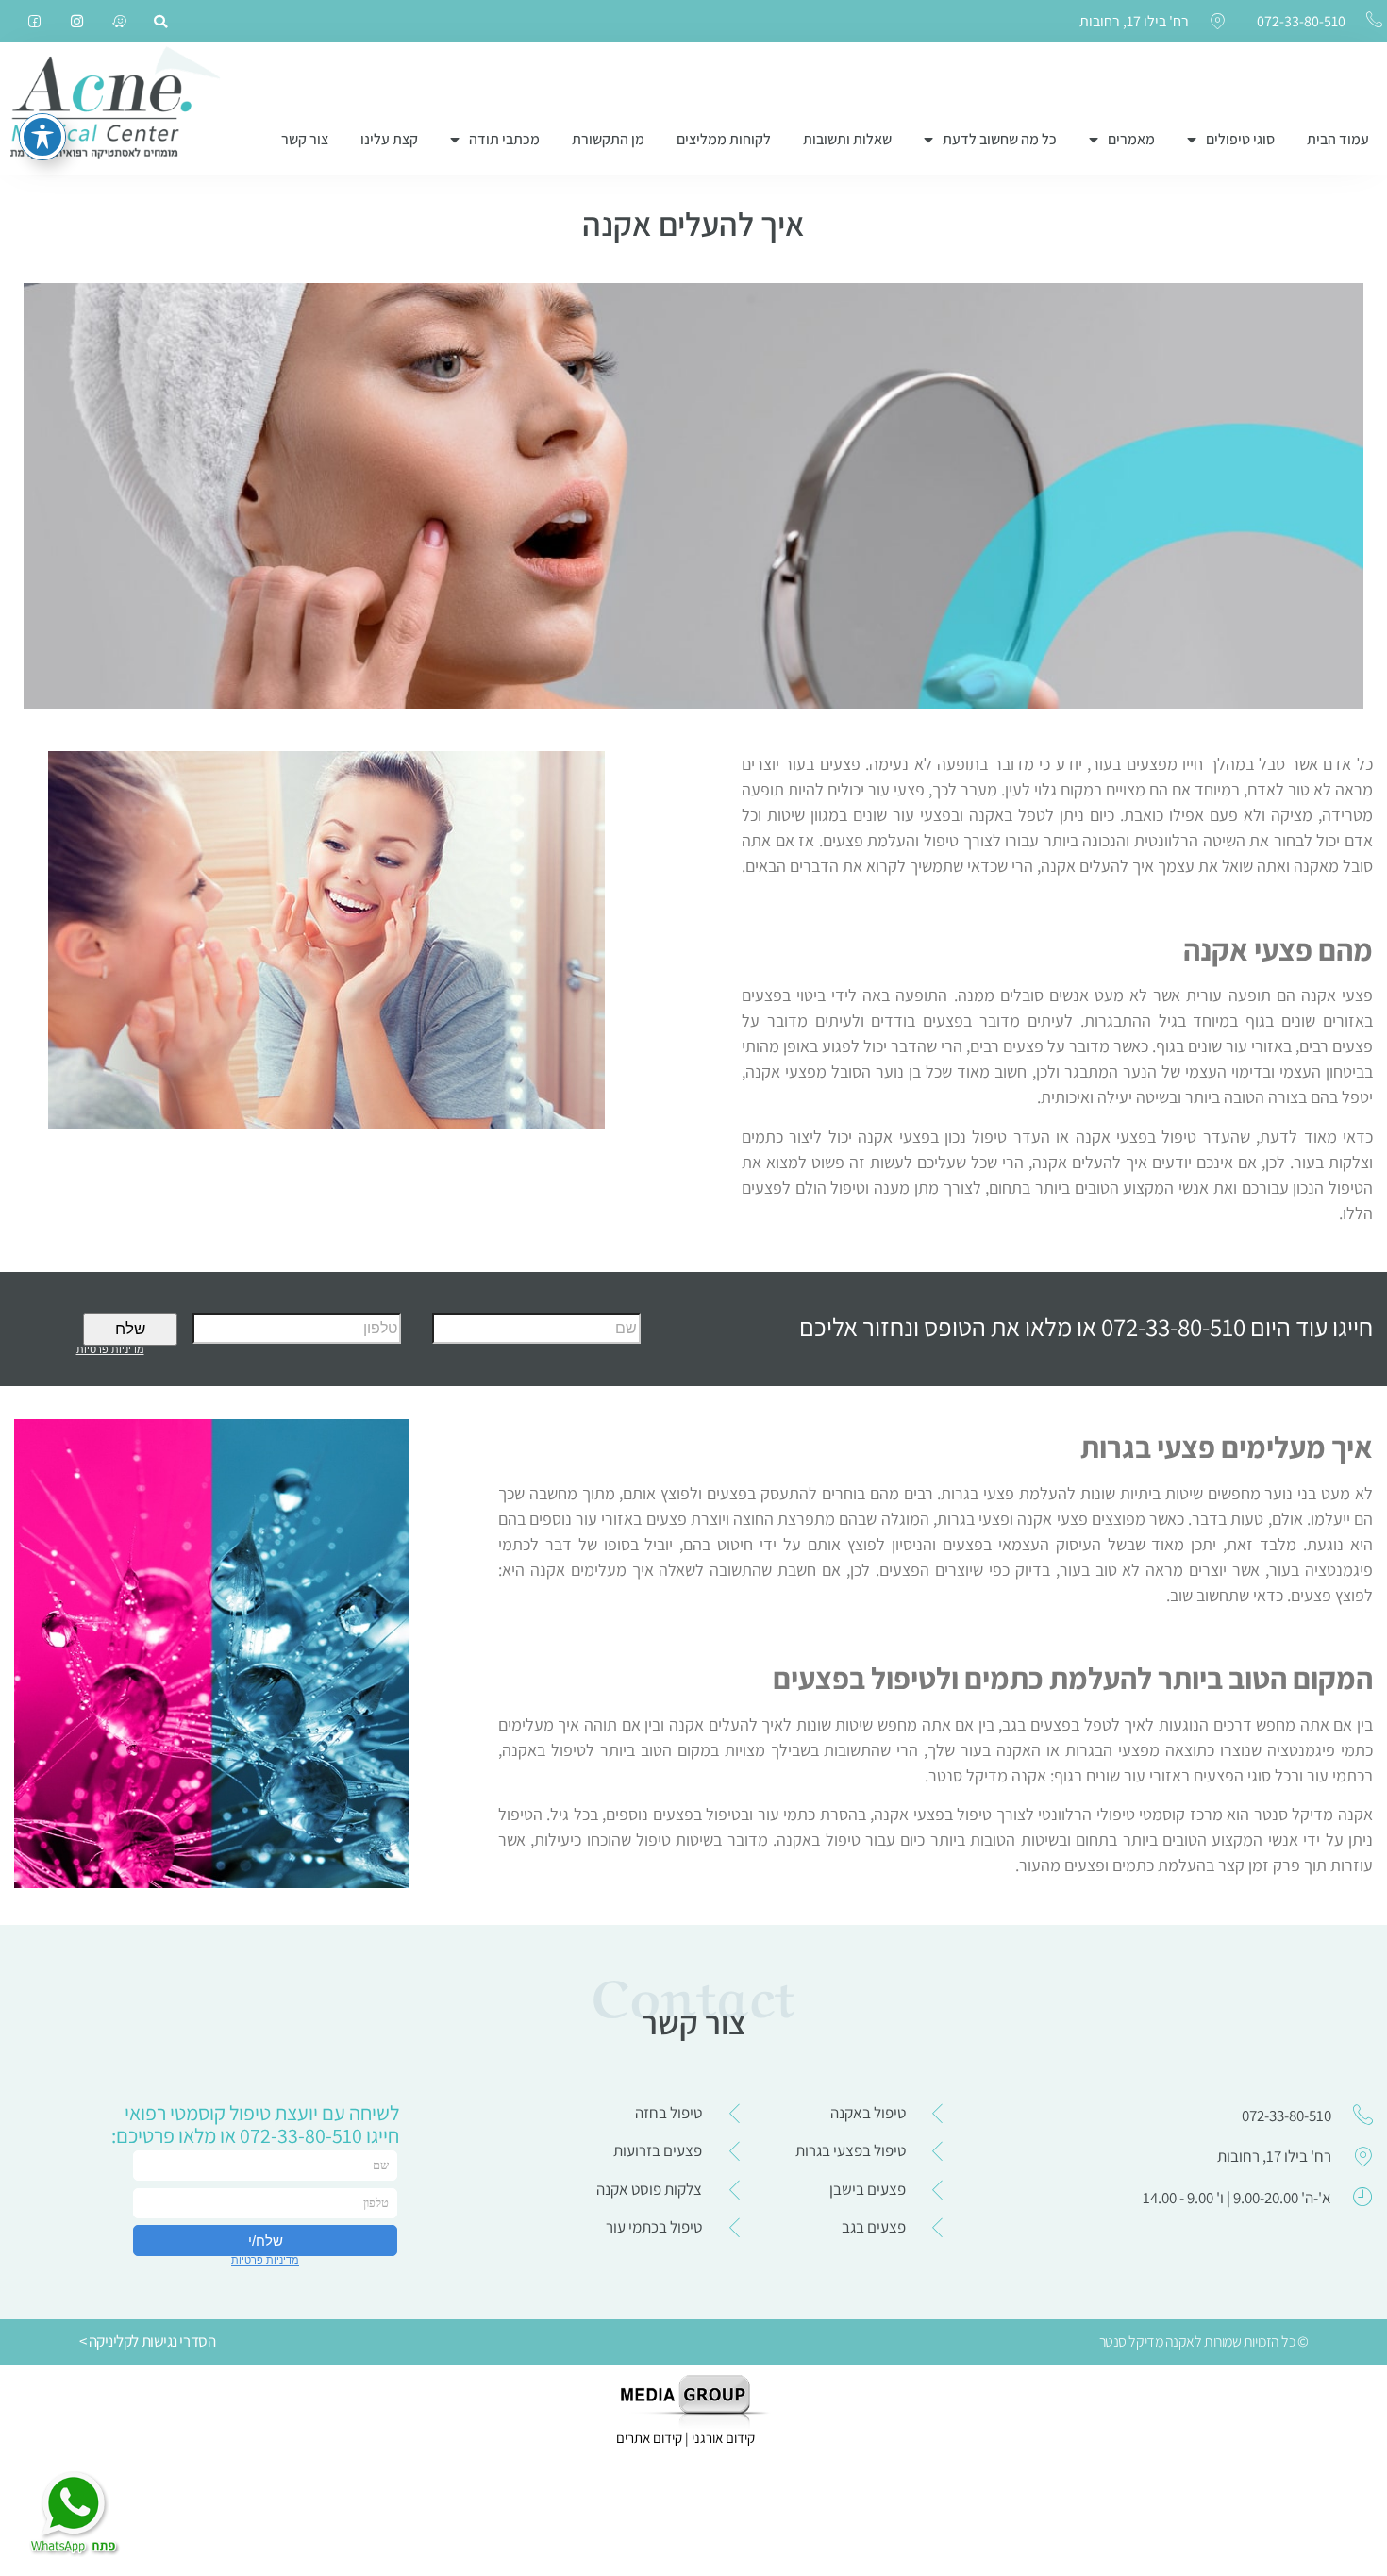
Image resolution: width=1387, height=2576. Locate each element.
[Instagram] (77, 21)
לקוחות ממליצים (724, 139)
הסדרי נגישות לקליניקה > (148, 2341)
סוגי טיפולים (1240, 139)
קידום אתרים (649, 2438)
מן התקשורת (608, 139)
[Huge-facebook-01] (34, 21)
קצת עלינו (389, 139)
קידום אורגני (725, 2438)
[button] (160, 22)
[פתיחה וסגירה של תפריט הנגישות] (42, 137)
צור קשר (305, 139)
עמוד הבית (1338, 139)
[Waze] (119, 21)
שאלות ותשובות (847, 139)
